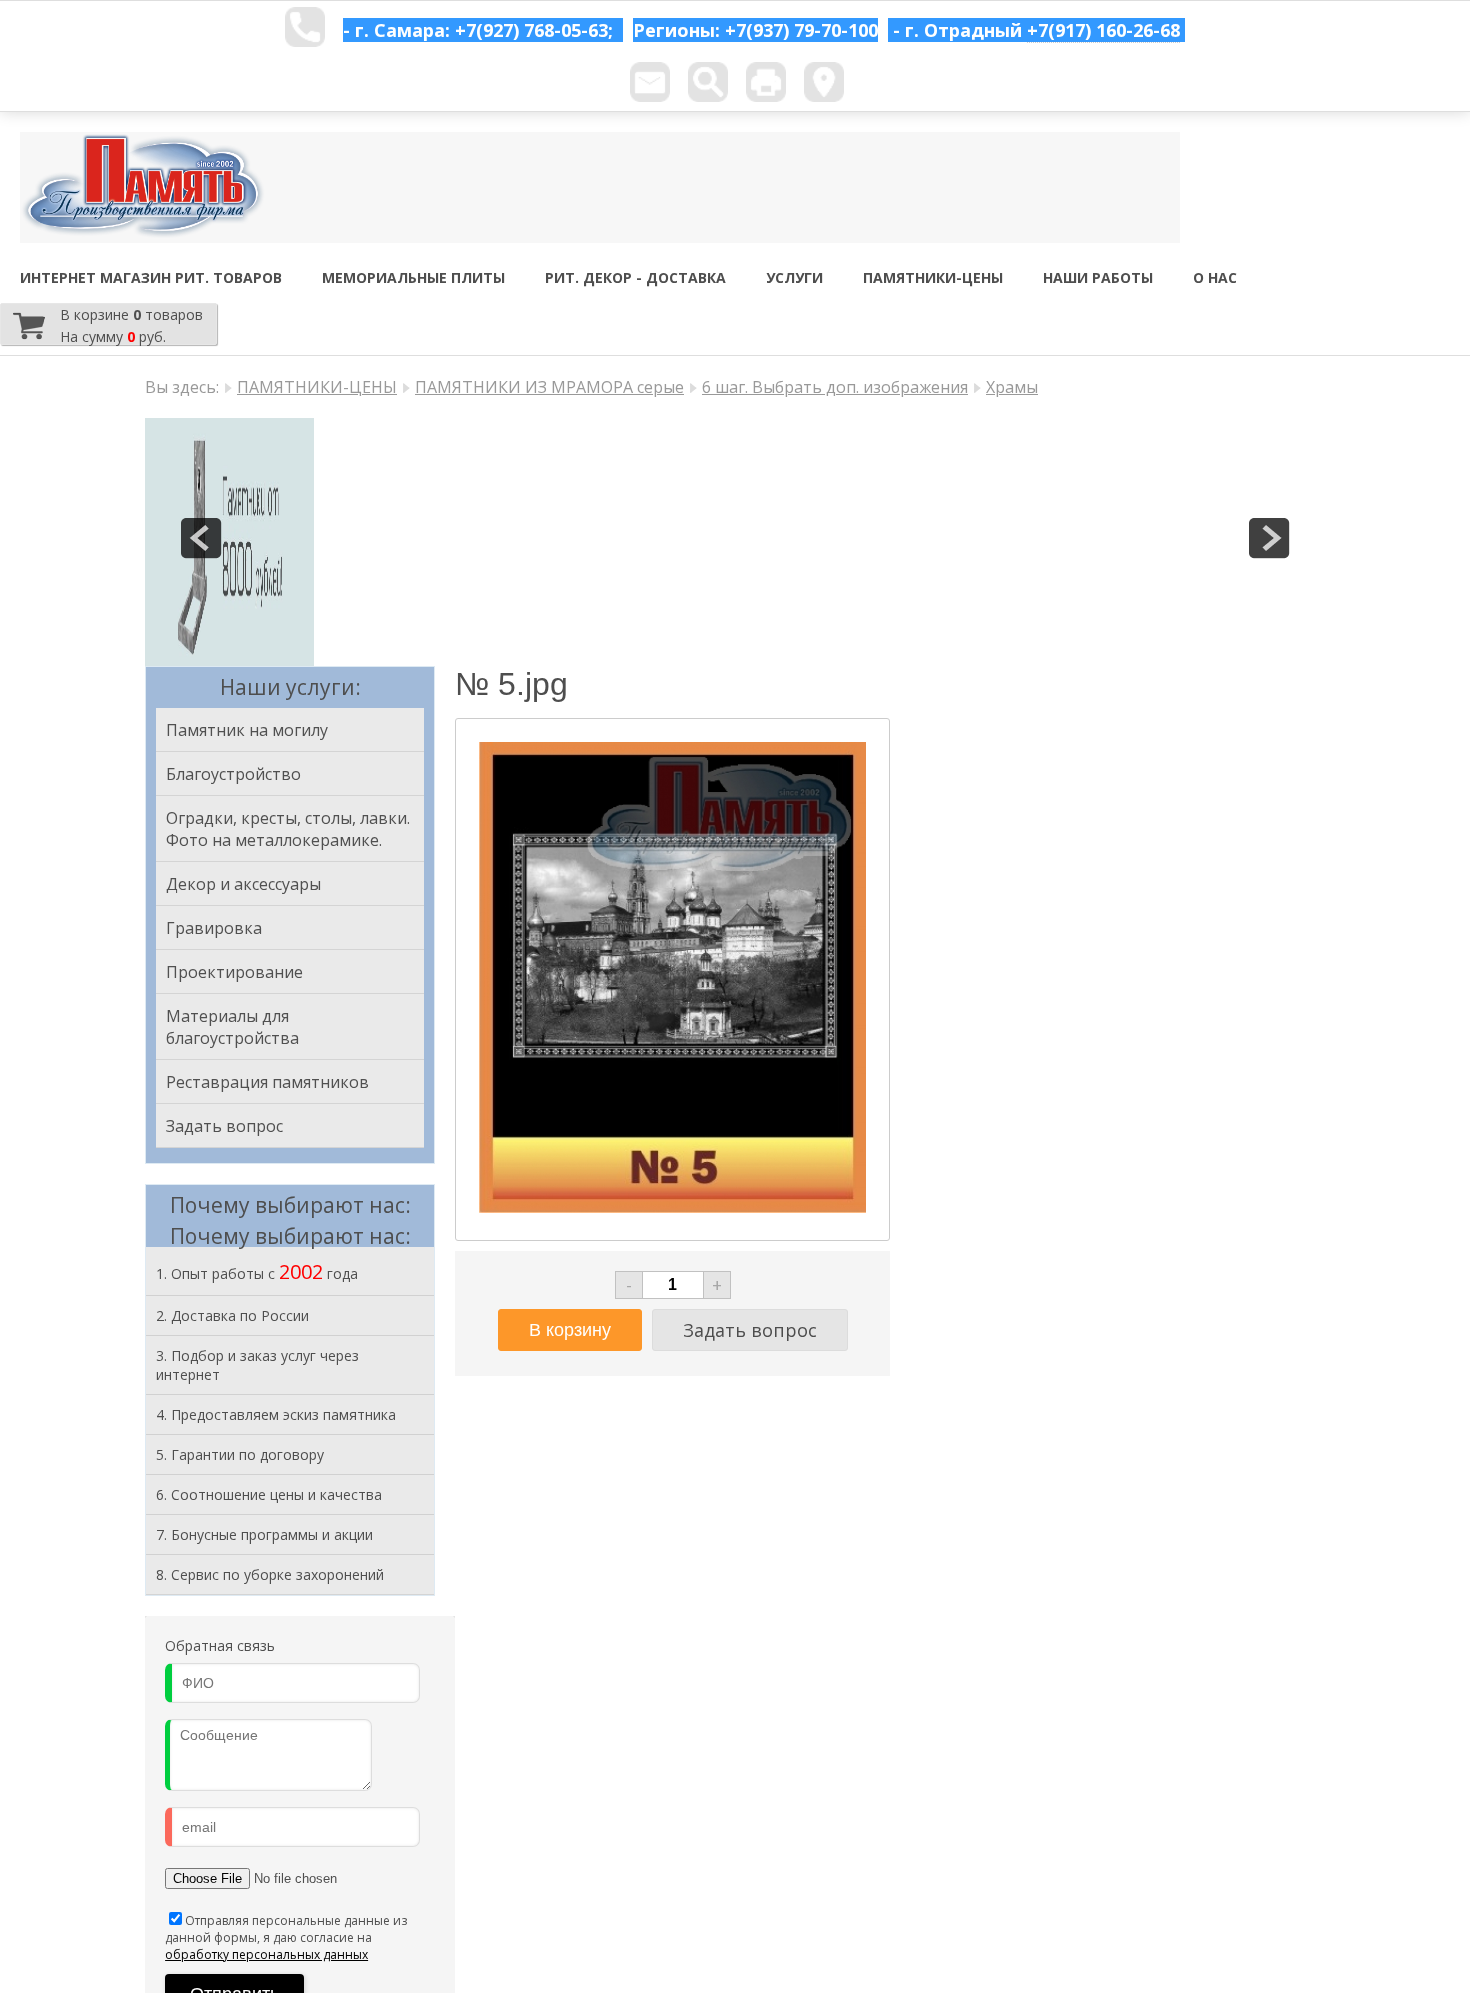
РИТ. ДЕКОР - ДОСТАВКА (635, 277)
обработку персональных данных (266, 1954)
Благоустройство (233, 774)
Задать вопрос (224, 1126)
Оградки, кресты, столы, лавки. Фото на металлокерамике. (288, 829)
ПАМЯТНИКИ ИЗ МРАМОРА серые (549, 387)
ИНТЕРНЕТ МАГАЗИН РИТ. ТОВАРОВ (151, 277)
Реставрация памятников (267, 1082)
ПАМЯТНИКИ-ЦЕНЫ (933, 277)
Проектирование (234, 972)
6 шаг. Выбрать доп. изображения (835, 387)
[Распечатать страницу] (766, 82)
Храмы (1012, 387)
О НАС (1215, 277)
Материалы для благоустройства (232, 1027)
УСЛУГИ (794, 277)
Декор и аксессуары (243, 884)
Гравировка (214, 928)
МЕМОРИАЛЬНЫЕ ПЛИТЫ (413, 277)
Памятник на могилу (247, 730)
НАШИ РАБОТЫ (1098, 277)
